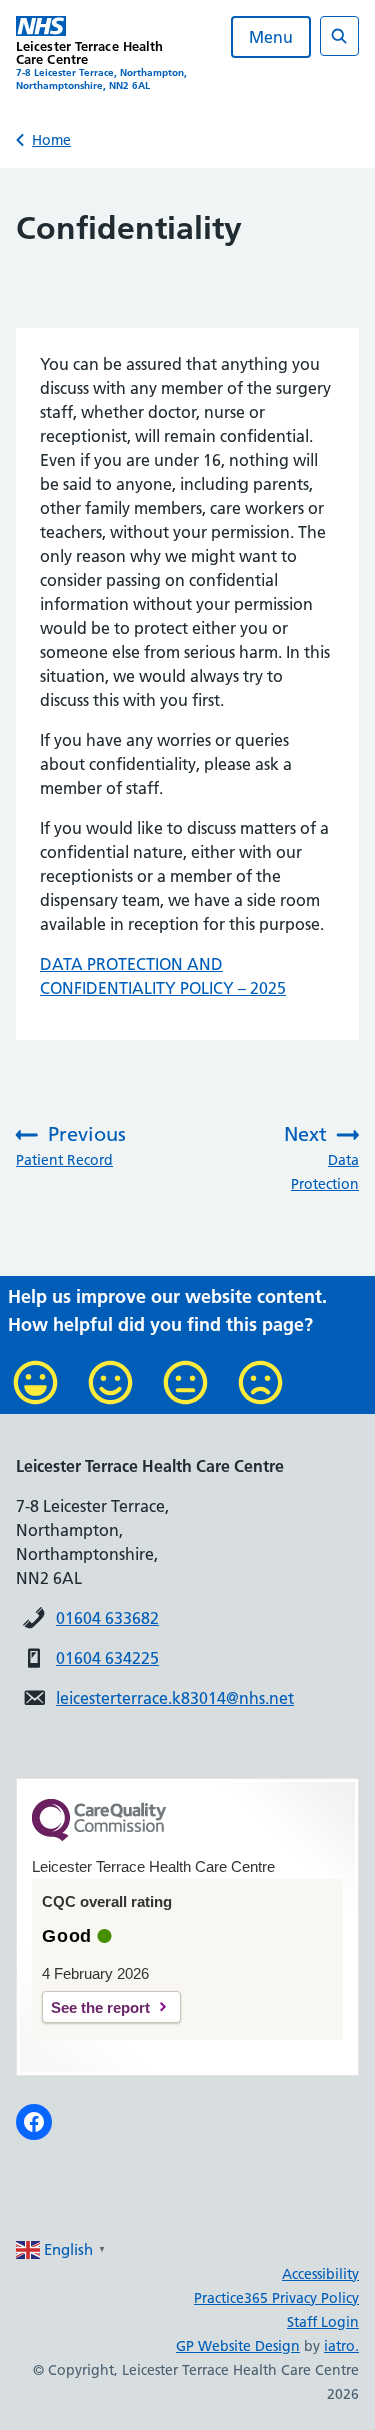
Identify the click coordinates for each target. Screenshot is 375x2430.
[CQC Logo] (99, 1836)
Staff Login (323, 2322)
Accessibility (320, 2274)
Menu (271, 37)
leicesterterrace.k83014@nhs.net (175, 1698)
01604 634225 (107, 1658)
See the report (100, 2007)
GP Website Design (238, 2346)
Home (51, 140)
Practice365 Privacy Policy (276, 2298)
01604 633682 (107, 1618)
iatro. (341, 2346)
